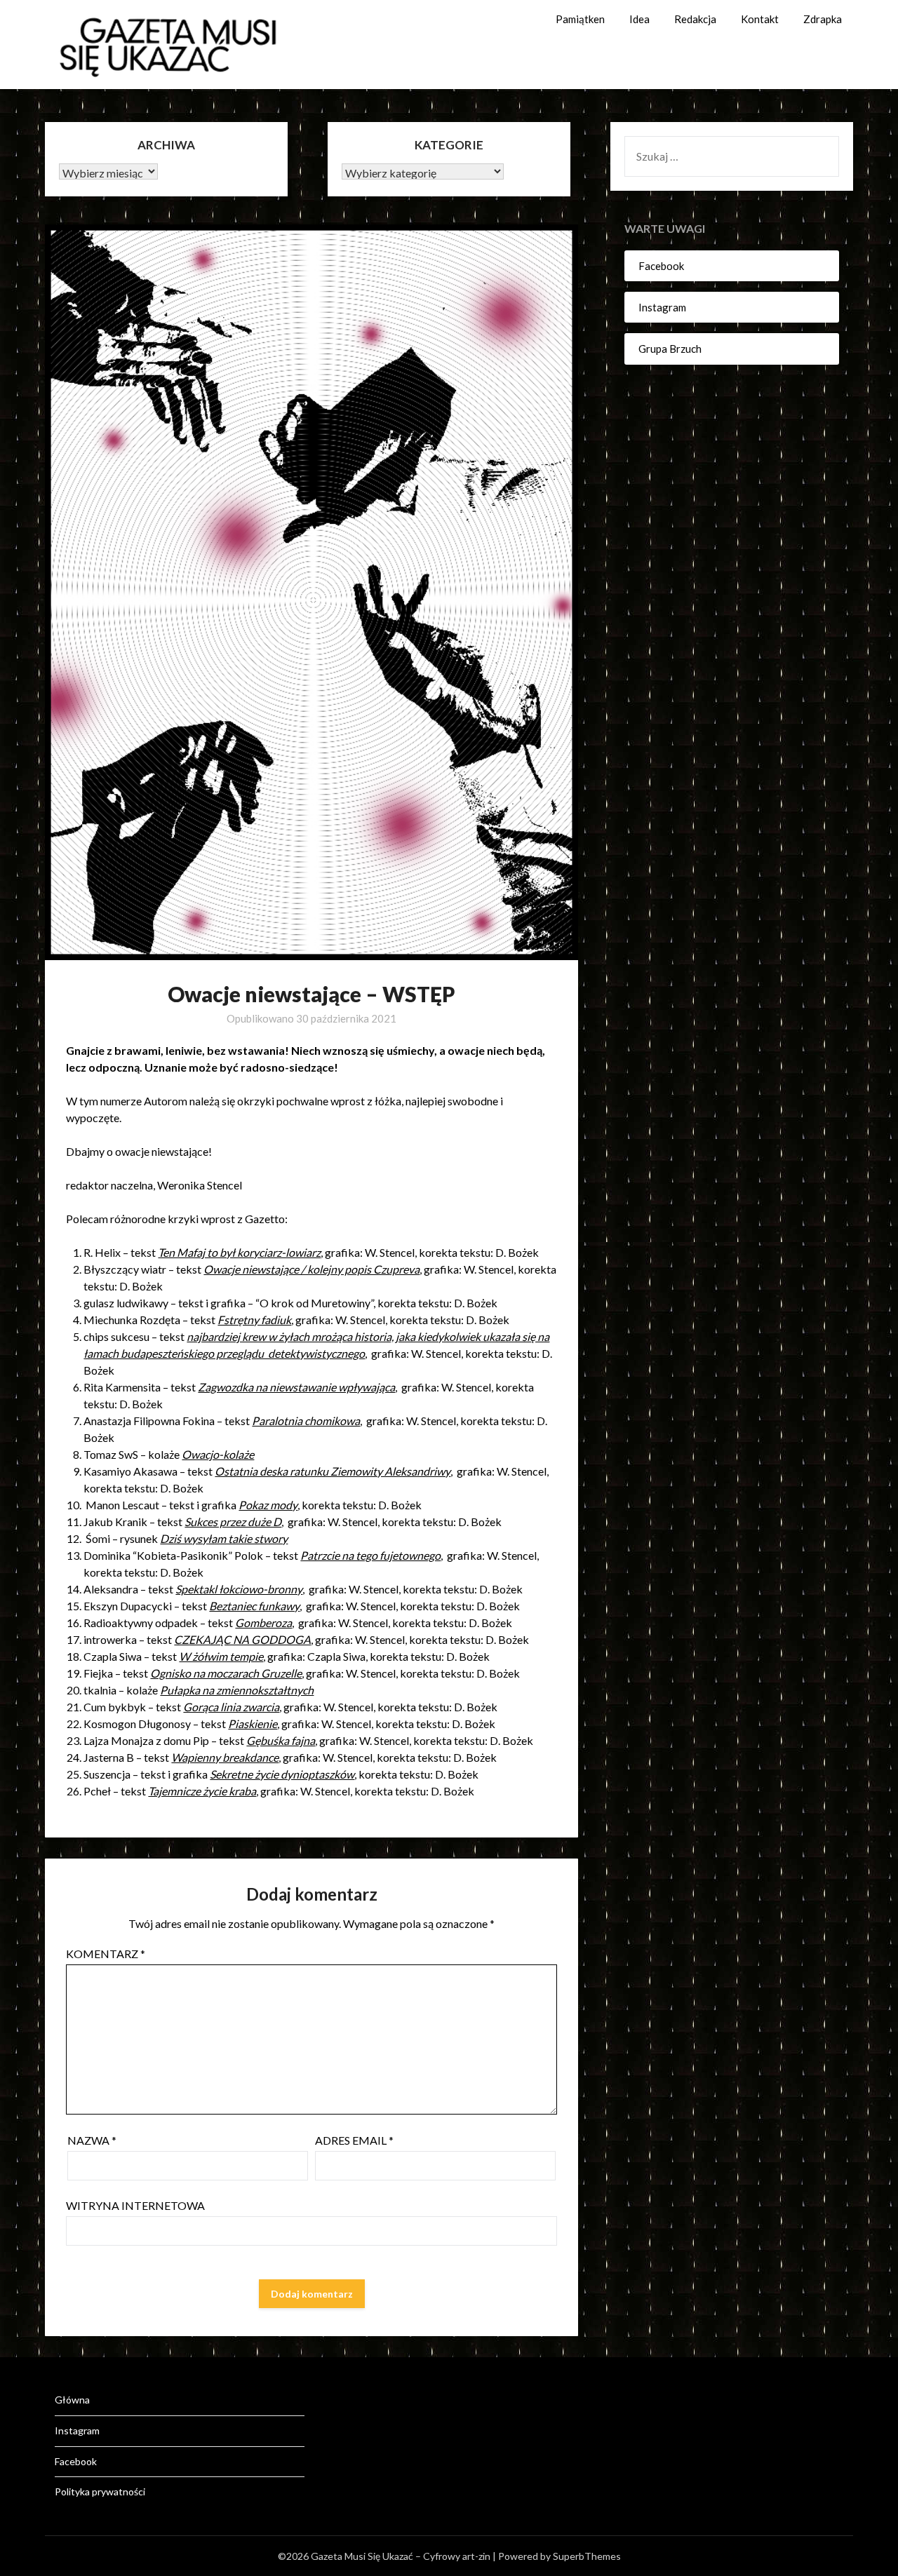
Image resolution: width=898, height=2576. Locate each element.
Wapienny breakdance (225, 1757)
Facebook (661, 266)
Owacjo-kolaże (218, 1454)
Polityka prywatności (100, 2491)
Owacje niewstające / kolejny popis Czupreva (311, 1269)
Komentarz (106, 1954)
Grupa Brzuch (670, 349)
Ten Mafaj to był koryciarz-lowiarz (239, 1252)
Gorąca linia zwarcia (231, 1707)
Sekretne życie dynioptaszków (282, 1774)
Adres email (354, 2140)
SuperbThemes (587, 2556)
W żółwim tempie (221, 1656)
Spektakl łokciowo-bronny (239, 1589)
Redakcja (695, 19)
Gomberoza (263, 1623)
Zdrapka (823, 19)
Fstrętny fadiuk (254, 1320)
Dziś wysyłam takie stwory (224, 1538)
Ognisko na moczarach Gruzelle (226, 1673)
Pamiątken (580, 19)
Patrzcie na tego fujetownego (370, 1555)
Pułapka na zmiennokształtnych (237, 1690)
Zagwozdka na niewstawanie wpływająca (296, 1387)
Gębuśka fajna (281, 1740)
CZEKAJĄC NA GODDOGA (242, 1639)
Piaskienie (253, 1724)
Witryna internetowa (135, 2205)
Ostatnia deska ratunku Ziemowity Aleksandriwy (333, 1471)
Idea (639, 19)
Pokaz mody (268, 1505)
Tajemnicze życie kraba (202, 1791)
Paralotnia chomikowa (306, 1421)
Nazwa (92, 2140)
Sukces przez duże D (233, 1522)
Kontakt (760, 19)
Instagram (662, 307)
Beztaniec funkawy (254, 1606)
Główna (72, 2400)
